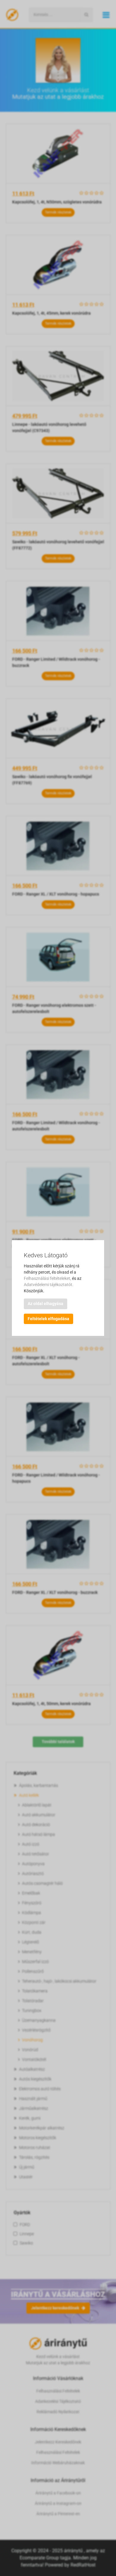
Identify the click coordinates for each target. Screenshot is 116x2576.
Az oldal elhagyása (46, 1304)
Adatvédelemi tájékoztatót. (49, 1285)
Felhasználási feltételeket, (48, 1278)
